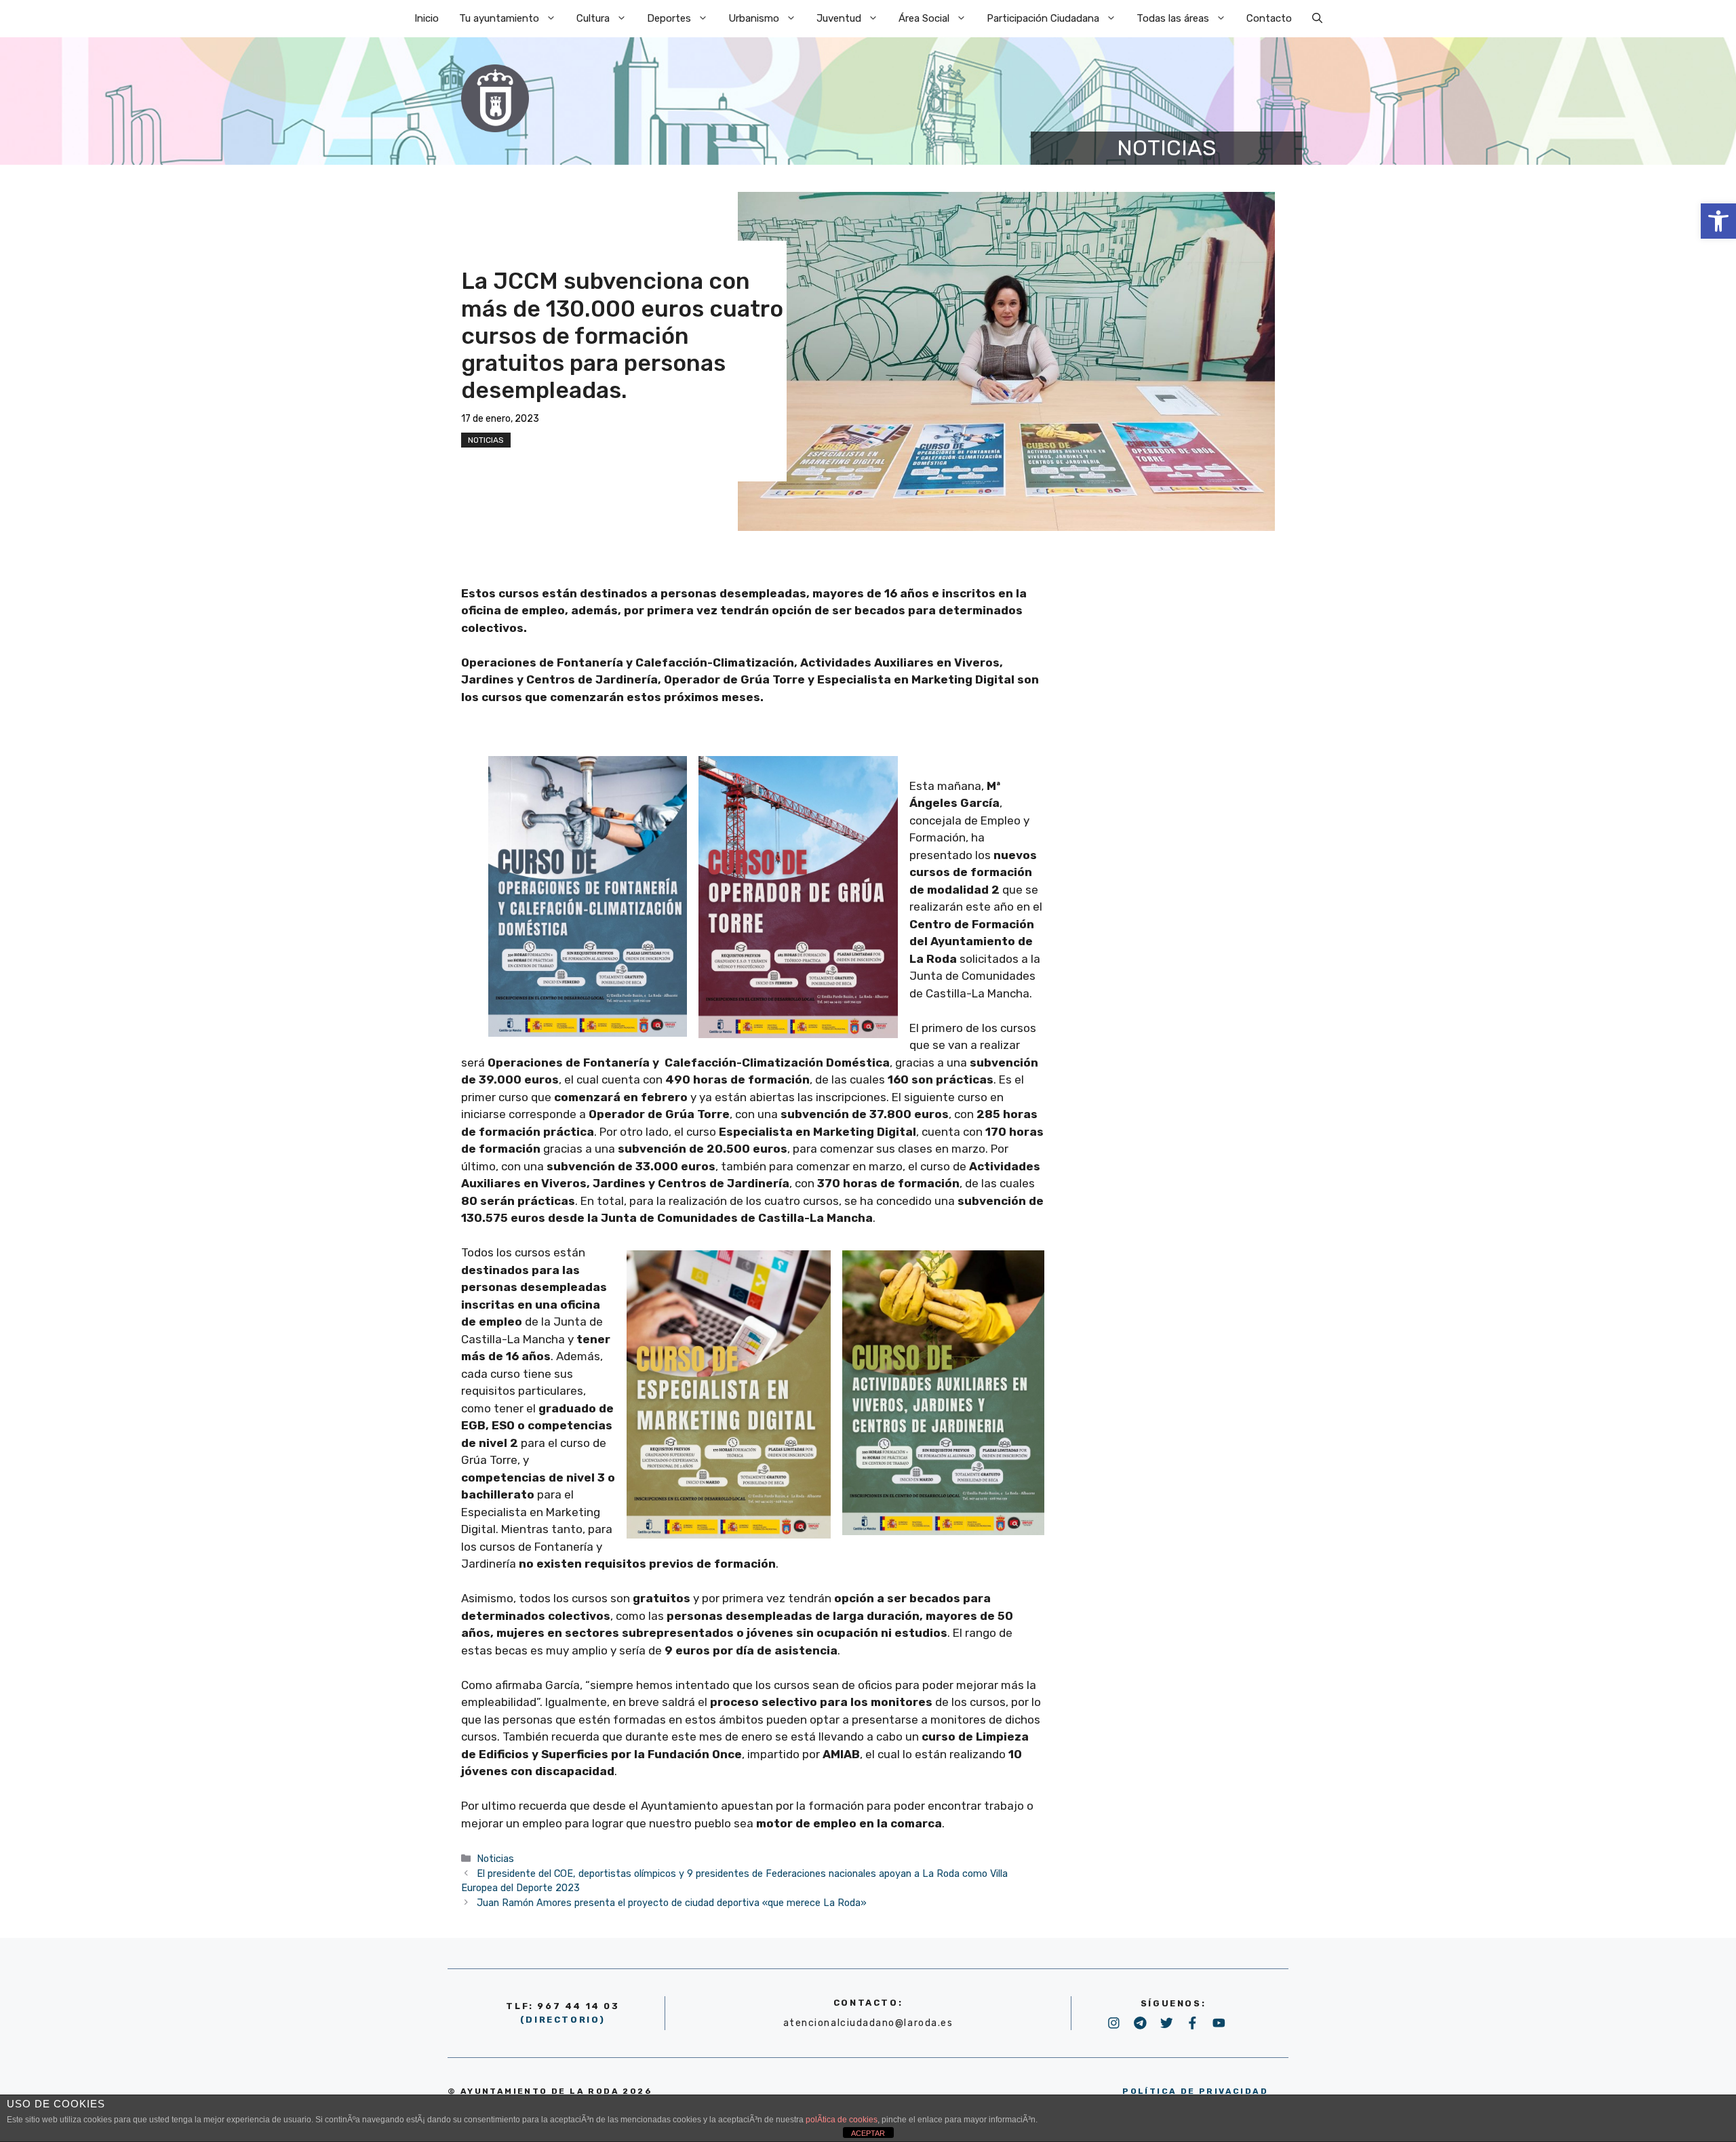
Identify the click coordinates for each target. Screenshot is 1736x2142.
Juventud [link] (839, 18)
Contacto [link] (1269, 18)
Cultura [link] (593, 18)
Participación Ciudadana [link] (1043, 18)
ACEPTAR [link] (868, 2133)
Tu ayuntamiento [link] (499, 18)
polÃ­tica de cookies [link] (842, 2120)
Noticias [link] (486, 440)
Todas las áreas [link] (1173, 18)
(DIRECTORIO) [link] (563, 2020)
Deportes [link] (669, 18)
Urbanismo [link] (754, 18)
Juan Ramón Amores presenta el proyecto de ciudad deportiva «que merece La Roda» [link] (672, 1903)
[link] (1718, 221)
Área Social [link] (924, 18)
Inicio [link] (427, 18)
